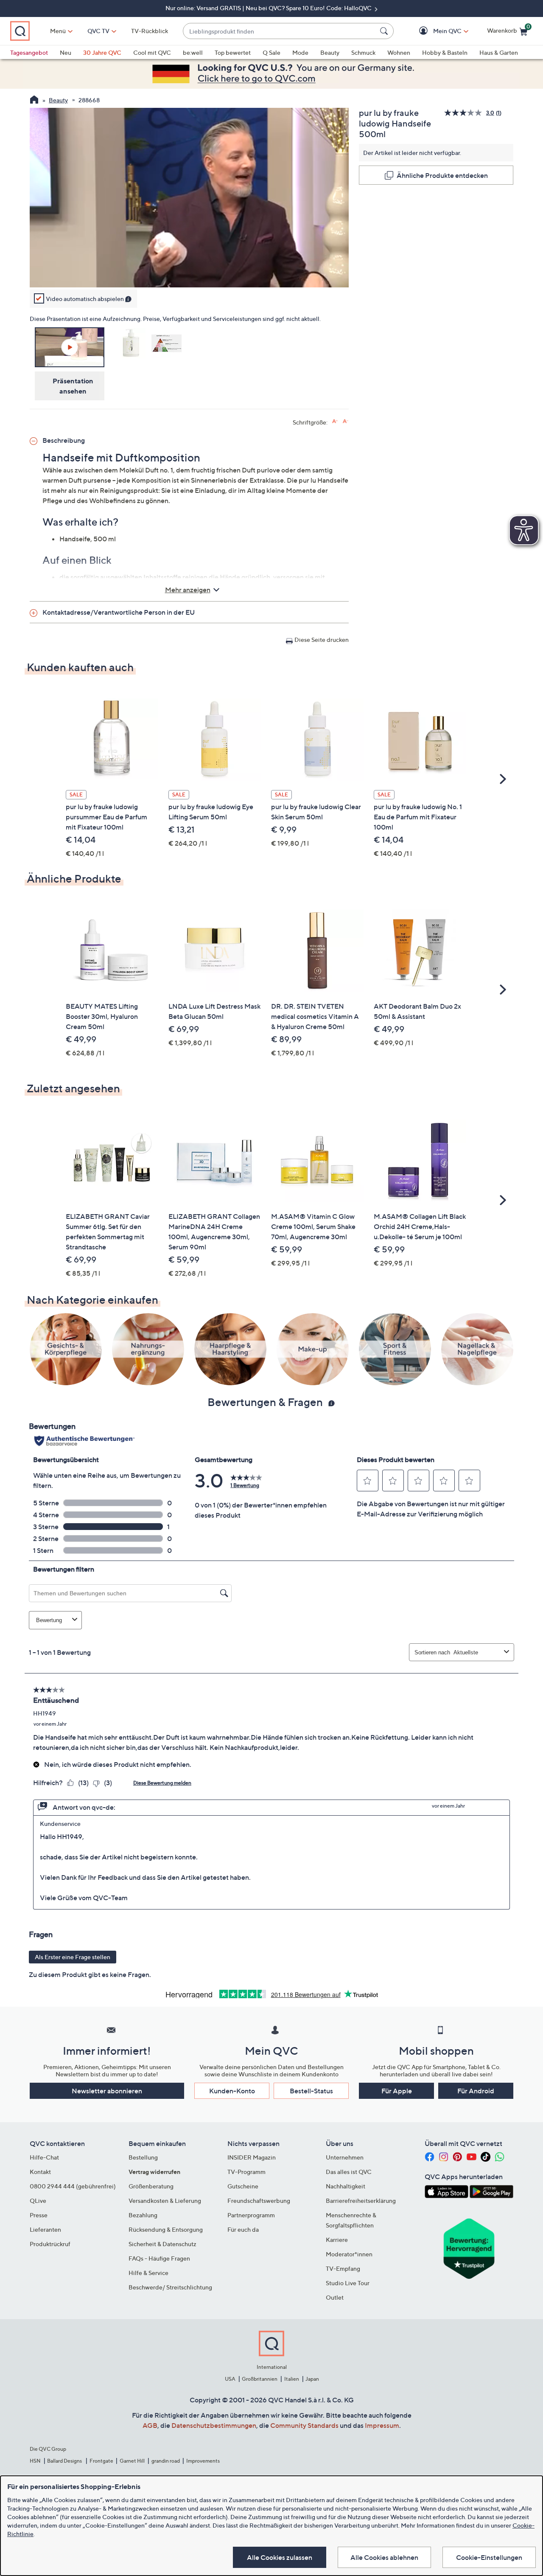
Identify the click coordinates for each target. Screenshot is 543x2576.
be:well (193, 52)
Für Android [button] (476, 2091)
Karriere (337, 2240)
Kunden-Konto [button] (232, 2091)
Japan (312, 2379)
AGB (150, 2425)
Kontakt (40, 2172)
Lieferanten (45, 2229)
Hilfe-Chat (44, 2157)
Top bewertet (233, 52)
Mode (300, 52)
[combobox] (280, 31)
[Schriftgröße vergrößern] (335, 421)
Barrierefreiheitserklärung (361, 2201)
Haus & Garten (499, 52)
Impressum (382, 2425)
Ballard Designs (65, 2461)
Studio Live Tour (348, 2283)
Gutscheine (243, 2186)
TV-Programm (246, 2172)
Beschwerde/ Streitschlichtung (170, 2287)
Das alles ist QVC (349, 2172)
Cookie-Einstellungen (489, 2557)
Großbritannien (260, 2379)
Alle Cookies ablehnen (384, 2557)
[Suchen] (385, 31)
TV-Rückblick (150, 31)
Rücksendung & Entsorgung (166, 2229)
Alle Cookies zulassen (280, 2557)
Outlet (335, 2297)
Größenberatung (151, 2186)
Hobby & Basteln (445, 52)
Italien (292, 2379)
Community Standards (304, 2425)
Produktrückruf (50, 2244)
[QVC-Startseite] (34, 101)
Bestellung (143, 2157)
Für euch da (243, 2229)
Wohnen (399, 52)
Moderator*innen (349, 2254)
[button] (435, 31)
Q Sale (271, 52)
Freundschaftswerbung (259, 2201)
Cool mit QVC (152, 52)
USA (230, 2379)
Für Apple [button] (397, 2091)
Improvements (203, 2461)
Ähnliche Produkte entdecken (442, 175)
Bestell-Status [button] (311, 2091)
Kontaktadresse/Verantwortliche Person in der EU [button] (119, 612)
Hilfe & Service (148, 2273)
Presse (39, 2215)
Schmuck (363, 52)
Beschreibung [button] (64, 440)
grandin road (166, 2461)
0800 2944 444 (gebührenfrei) (73, 2186)
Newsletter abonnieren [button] (107, 2091)
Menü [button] (58, 31)
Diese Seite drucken (322, 640)
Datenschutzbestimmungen (214, 2425)
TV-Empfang (343, 2268)
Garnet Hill (132, 2461)
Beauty (330, 52)
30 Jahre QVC (102, 52)
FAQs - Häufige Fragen (159, 2258)
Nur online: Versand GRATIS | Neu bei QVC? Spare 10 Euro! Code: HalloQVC (269, 8)
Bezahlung (143, 2215)
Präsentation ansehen (73, 386)
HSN (35, 2461)
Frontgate (101, 2461)
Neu (66, 52)
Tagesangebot (29, 52)
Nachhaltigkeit (346, 2186)
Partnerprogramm (251, 2215)
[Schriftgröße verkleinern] (346, 421)
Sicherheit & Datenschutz (162, 2244)
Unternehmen (345, 2157)
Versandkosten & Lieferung (165, 2201)
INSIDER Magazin (252, 2157)
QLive (38, 2201)
